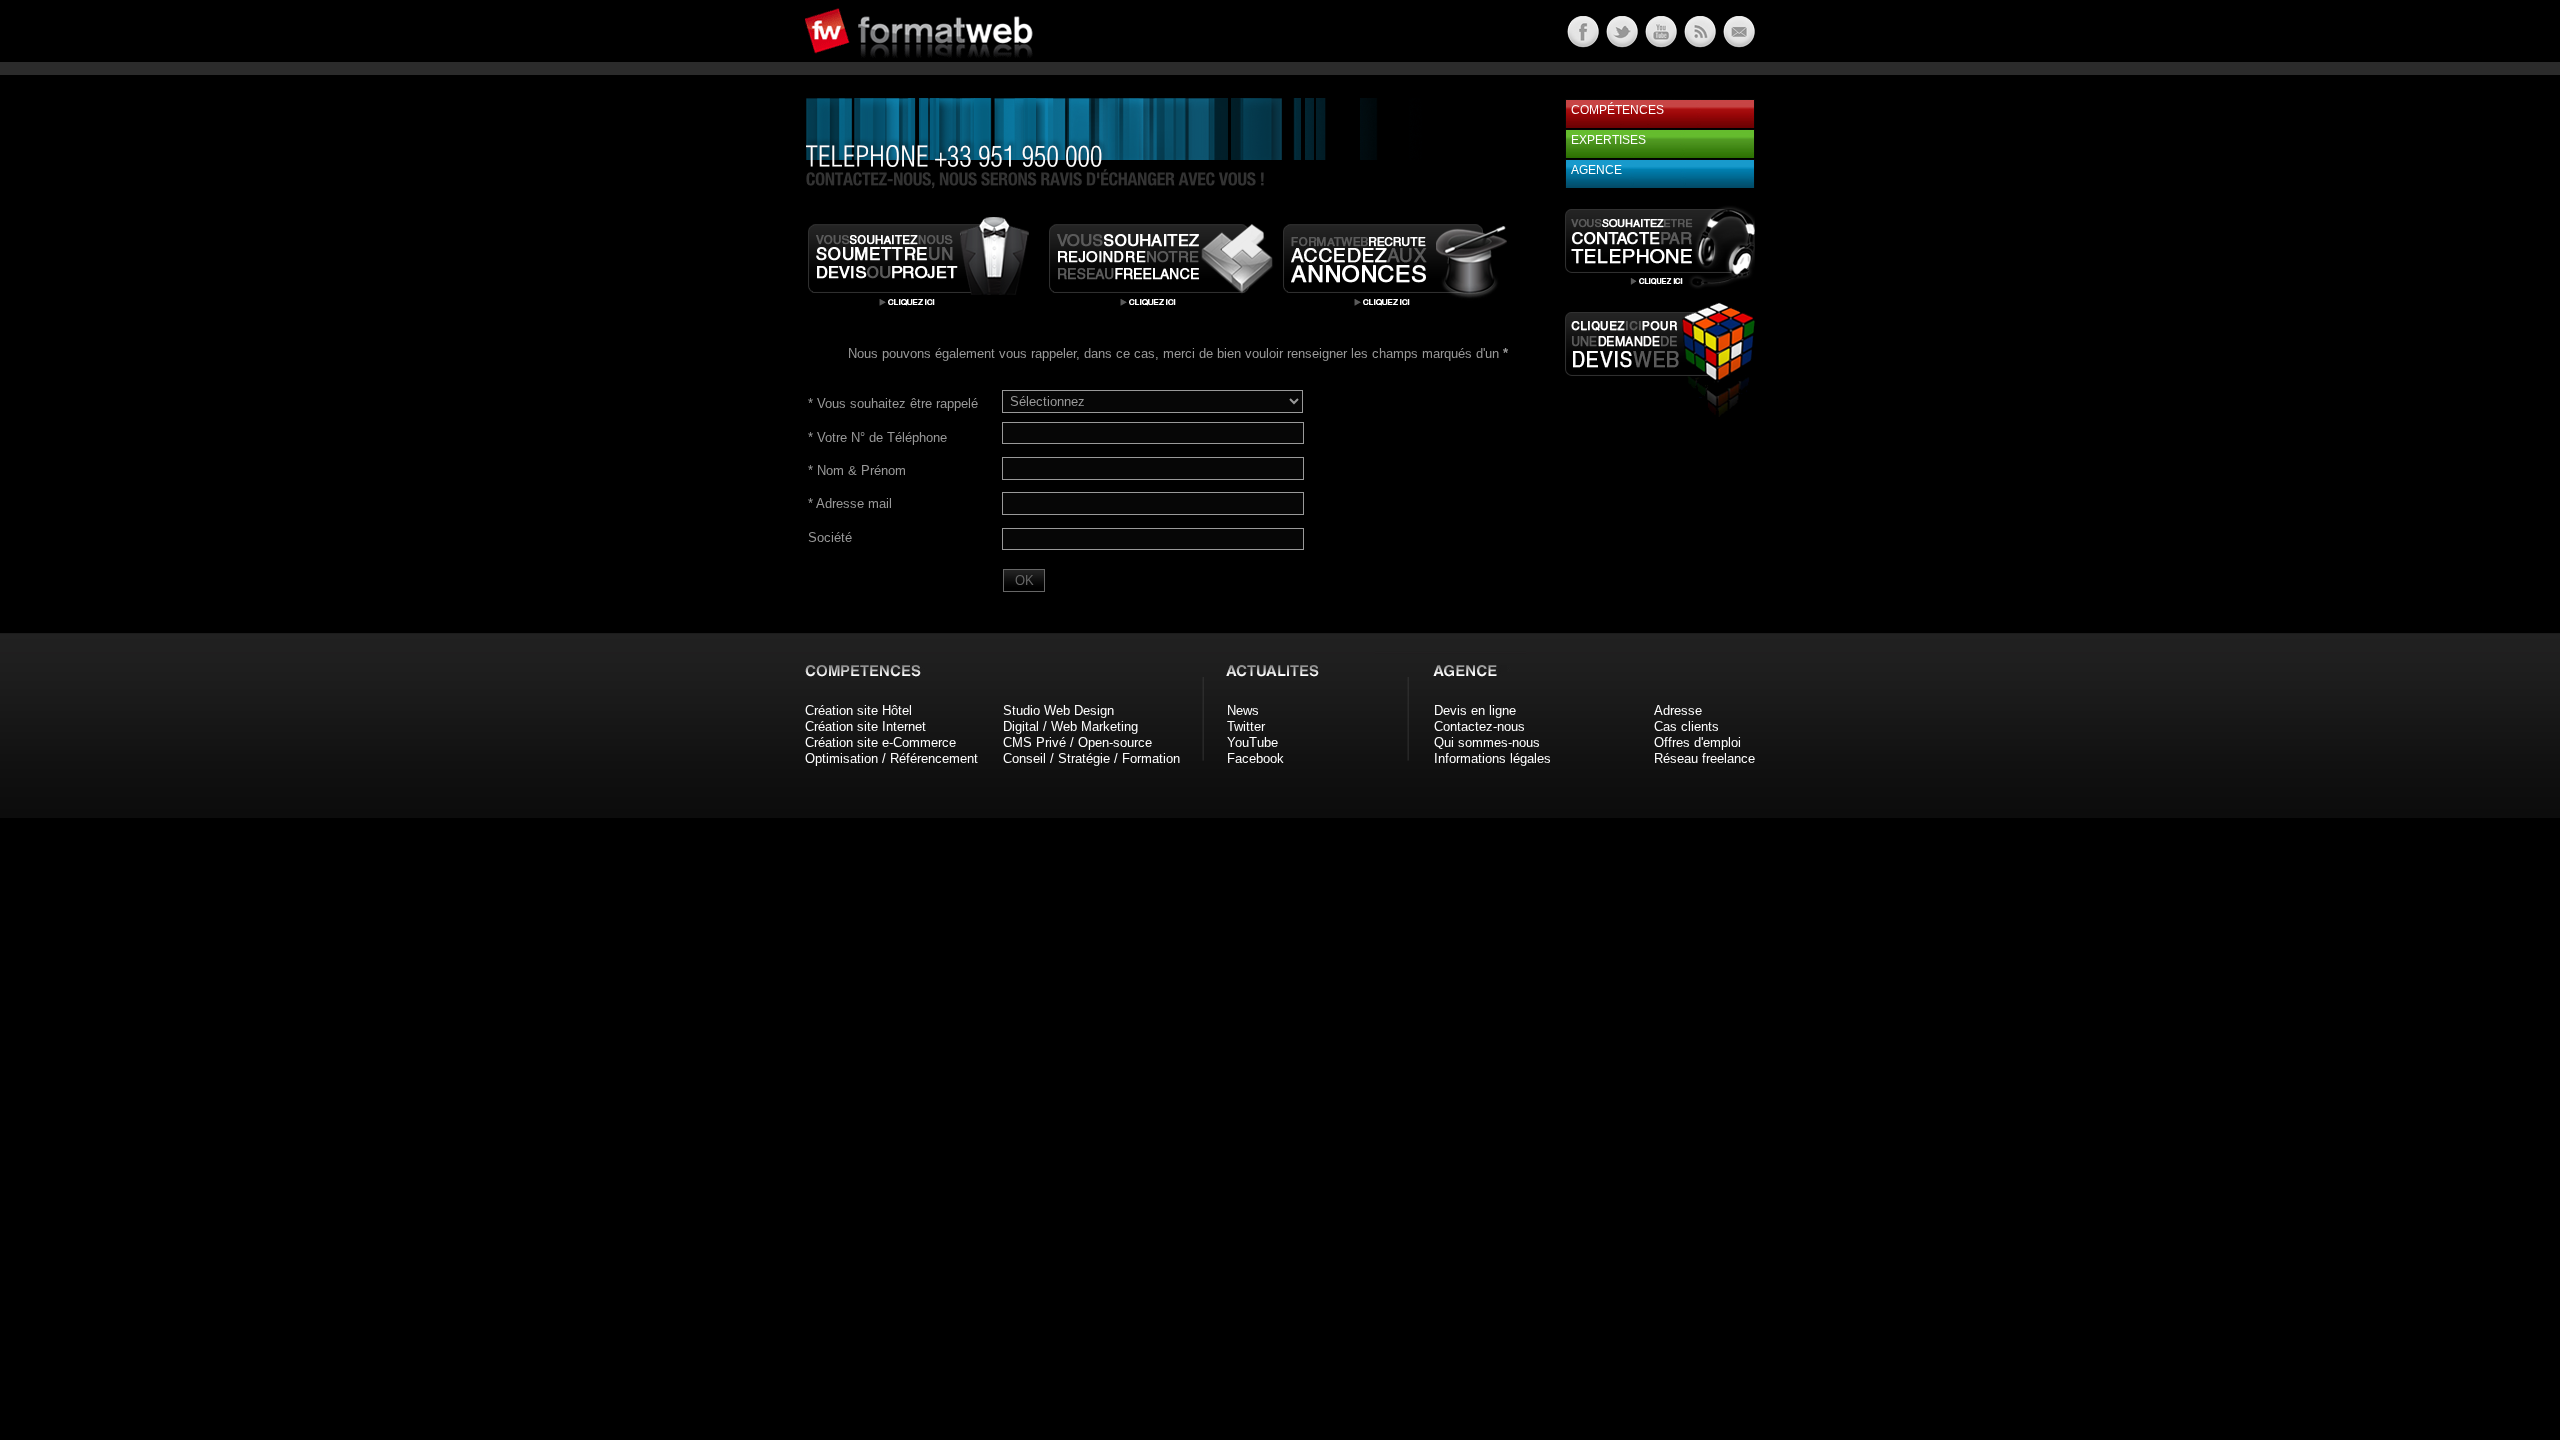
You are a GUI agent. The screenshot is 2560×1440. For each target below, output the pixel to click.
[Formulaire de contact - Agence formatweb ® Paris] (1737, 42)
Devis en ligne (1475, 710)
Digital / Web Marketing (1070, 726)
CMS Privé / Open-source (1077, 742)
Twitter (1246, 726)
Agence (1596, 170)
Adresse (1678, 710)
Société (830, 537)
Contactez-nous (1479, 726)
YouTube (1252, 742)
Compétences (1617, 110)
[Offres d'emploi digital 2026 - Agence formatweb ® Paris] (1395, 308)
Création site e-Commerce (880, 742)
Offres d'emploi (1697, 742)
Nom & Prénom (857, 470)
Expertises (1608, 140)
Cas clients (1686, 726)
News (1243, 710)
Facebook (1255, 758)
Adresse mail (850, 503)
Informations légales (1492, 758)
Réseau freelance (1704, 758)
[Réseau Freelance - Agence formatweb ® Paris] (1161, 308)
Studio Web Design (1058, 710)
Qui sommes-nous (1487, 742)
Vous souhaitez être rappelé (893, 403)
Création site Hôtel (858, 710)
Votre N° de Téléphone (877, 437)
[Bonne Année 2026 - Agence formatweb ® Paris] (1698, 42)
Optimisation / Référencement (891, 758)
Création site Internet (865, 726)
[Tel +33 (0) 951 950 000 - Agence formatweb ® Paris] (1660, 287)
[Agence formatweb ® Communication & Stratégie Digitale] (995, 69)
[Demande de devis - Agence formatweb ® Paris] (920, 308)
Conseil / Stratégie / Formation (1091, 758)
